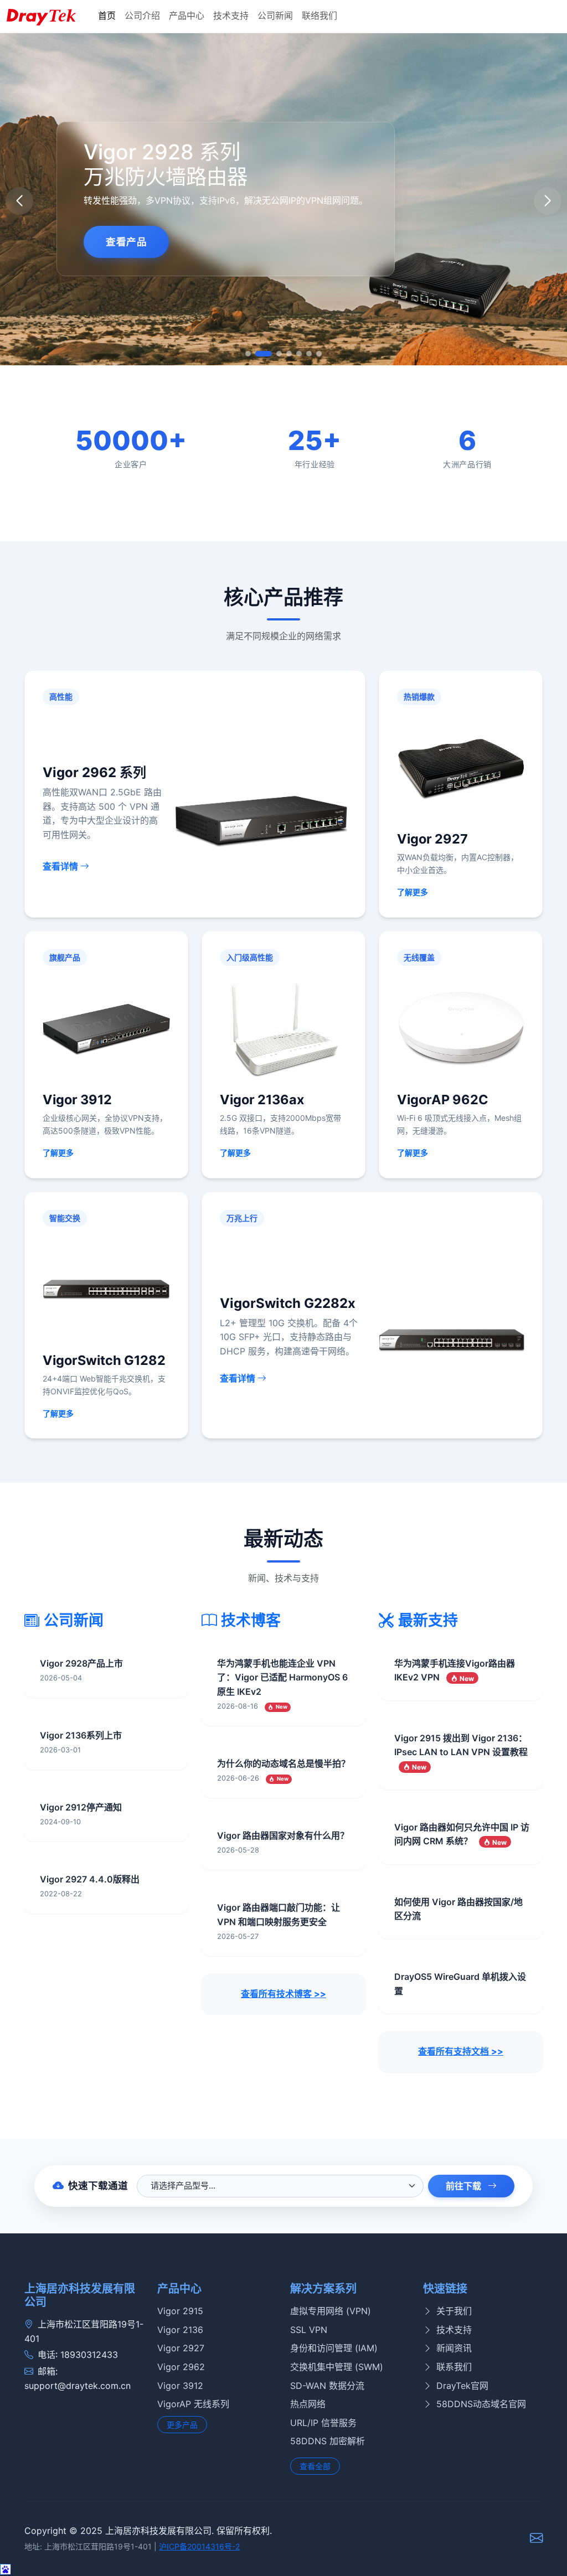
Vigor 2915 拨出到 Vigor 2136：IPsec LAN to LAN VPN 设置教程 (461, 1752)
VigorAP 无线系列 (193, 2404)
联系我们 (454, 2367)
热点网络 (308, 2404)
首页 (107, 15)
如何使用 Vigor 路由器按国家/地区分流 (458, 1909)
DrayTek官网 (462, 2386)
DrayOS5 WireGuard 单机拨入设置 (460, 1984)
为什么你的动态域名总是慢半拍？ (283, 1763)
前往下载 (465, 2186)
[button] (548, 201)
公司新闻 (275, 15)
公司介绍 (142, 15)
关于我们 (454, 2311)
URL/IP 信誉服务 (323, 2423)
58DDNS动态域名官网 (481, 2404)
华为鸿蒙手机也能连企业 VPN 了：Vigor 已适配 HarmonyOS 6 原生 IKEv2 (282, 1677)
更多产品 (182, 2425)
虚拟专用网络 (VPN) (331, 2311)
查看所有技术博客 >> (283, 1994)
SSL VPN (309, 2330)
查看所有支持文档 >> (461, 2051)
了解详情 (220, 278)
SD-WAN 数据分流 (327, 2386)
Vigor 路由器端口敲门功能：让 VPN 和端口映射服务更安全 (279, 1915)
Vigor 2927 (181, 2348)
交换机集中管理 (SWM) (337, 2367)
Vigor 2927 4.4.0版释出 (90, 1879)
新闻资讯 (454, 2348)
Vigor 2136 (180, 2330)
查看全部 (315, 2466)
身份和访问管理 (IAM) (334, 2348)
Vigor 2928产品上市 (81, 1663)
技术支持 (231, 15)
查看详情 (61, 866)
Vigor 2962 (181, 2367)
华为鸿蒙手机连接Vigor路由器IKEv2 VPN (455, 1670)
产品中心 (187, 15)
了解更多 (413, 892)
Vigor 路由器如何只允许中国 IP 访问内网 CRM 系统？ (462, 1834)
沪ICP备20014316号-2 (199, 2546)
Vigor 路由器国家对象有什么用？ (283, 1835)
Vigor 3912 (180, 2386)
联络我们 (319, 15)
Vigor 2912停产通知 (81, 1807)
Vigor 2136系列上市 (81, 1735)
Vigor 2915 (180, 2311)
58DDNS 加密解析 (328, 2441)
